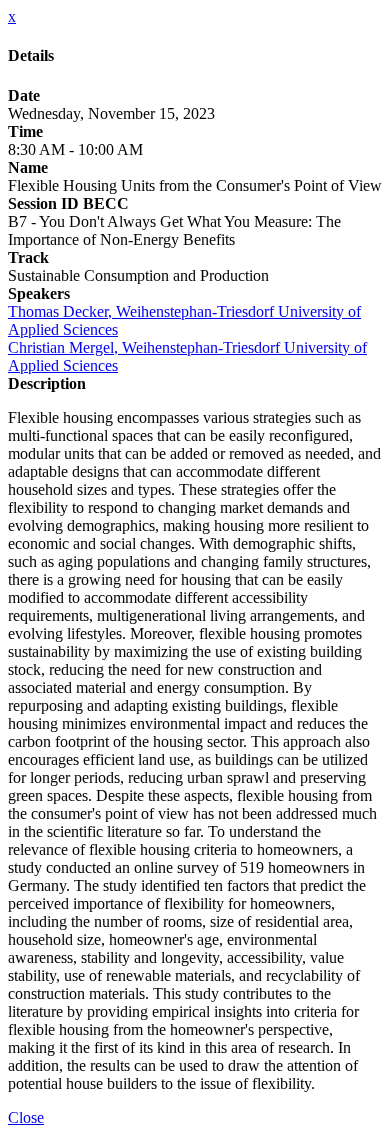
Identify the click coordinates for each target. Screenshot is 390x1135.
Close (26, 1117)
